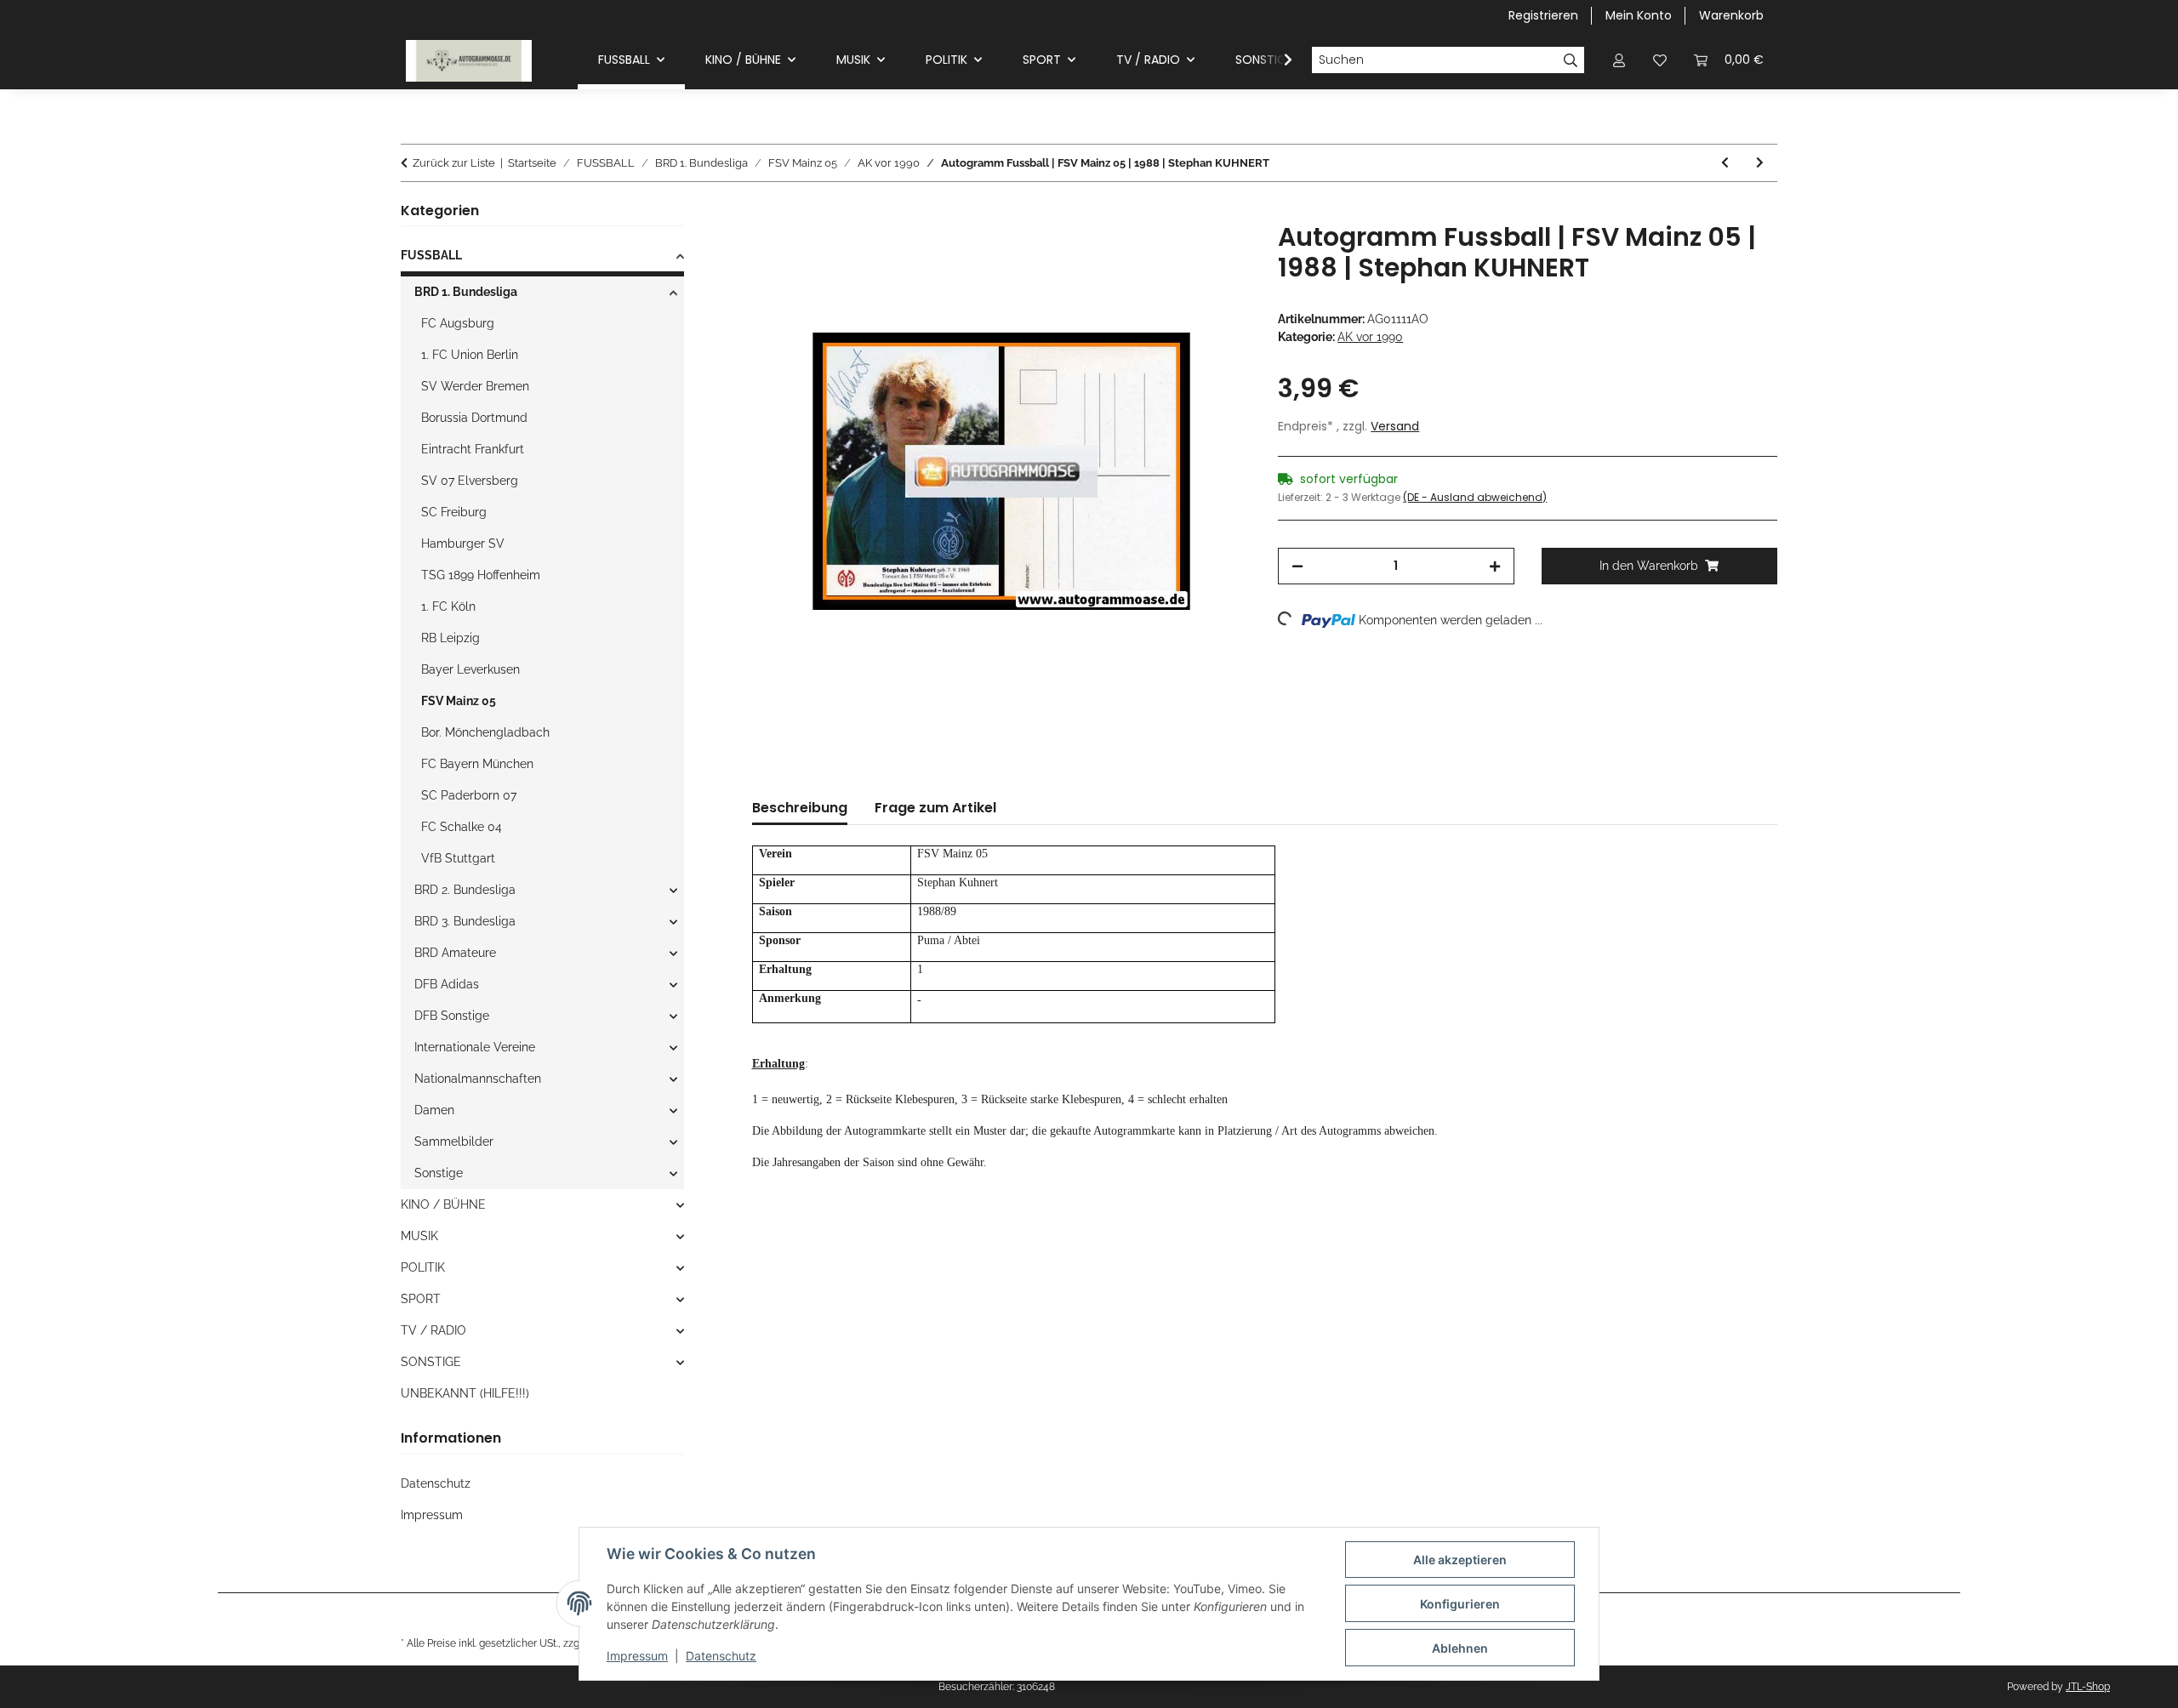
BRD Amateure (455, 953)
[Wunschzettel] (1660, 60)
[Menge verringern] (1297, 566)
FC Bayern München (477, 764)
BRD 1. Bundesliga (466, 292)
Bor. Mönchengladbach (485, 732)
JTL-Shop (2088, 1687)
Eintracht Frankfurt (473, 449)
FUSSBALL (431, 255)
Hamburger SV (463, 544)
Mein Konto (1639, 15)
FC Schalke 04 (462, 827)
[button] (1619, 60)
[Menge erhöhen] (1495, 566)
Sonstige (439, 1173)
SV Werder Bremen (475, 386)
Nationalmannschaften (478, 1079)
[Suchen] (1571, 60)
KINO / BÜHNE (443, 1204)
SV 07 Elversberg (470, 481)
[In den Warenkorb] (766, 213)
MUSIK (419, 1236)
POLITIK (423, 1267)
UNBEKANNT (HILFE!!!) (465, 1393)
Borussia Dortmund (474, 418)
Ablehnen (1460, 1648)
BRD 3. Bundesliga (465, 921)
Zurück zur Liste (454, 163)
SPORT (421, 1299)
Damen (434, 1110)
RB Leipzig (450, 638)
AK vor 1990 (1370, 337)
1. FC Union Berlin (470, 355)
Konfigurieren (1460, 1604)
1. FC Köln (448, 606)
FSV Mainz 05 (459, 701)
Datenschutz (721, 1656)
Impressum (637, 1656)
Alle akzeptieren (1460, 1560)
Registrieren (1543, 15)
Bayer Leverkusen (470, 669)
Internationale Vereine (475, 1047)
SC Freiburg (454, 512)
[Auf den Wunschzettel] (1215, 254)
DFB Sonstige (452, 1016)
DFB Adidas (447, 984)
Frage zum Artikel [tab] (935, 808)
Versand (1395, 426)
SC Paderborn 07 (469, 795)
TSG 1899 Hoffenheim (481, 575)
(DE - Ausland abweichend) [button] (1475, 497)
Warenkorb (1731, 15)
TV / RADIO (433, 1330)
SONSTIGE (431, 1362)
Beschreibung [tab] (800, 808)
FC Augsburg (458, 323)
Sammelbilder (454, 1142)
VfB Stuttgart (458, 858)
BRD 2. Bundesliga (465, 890)
